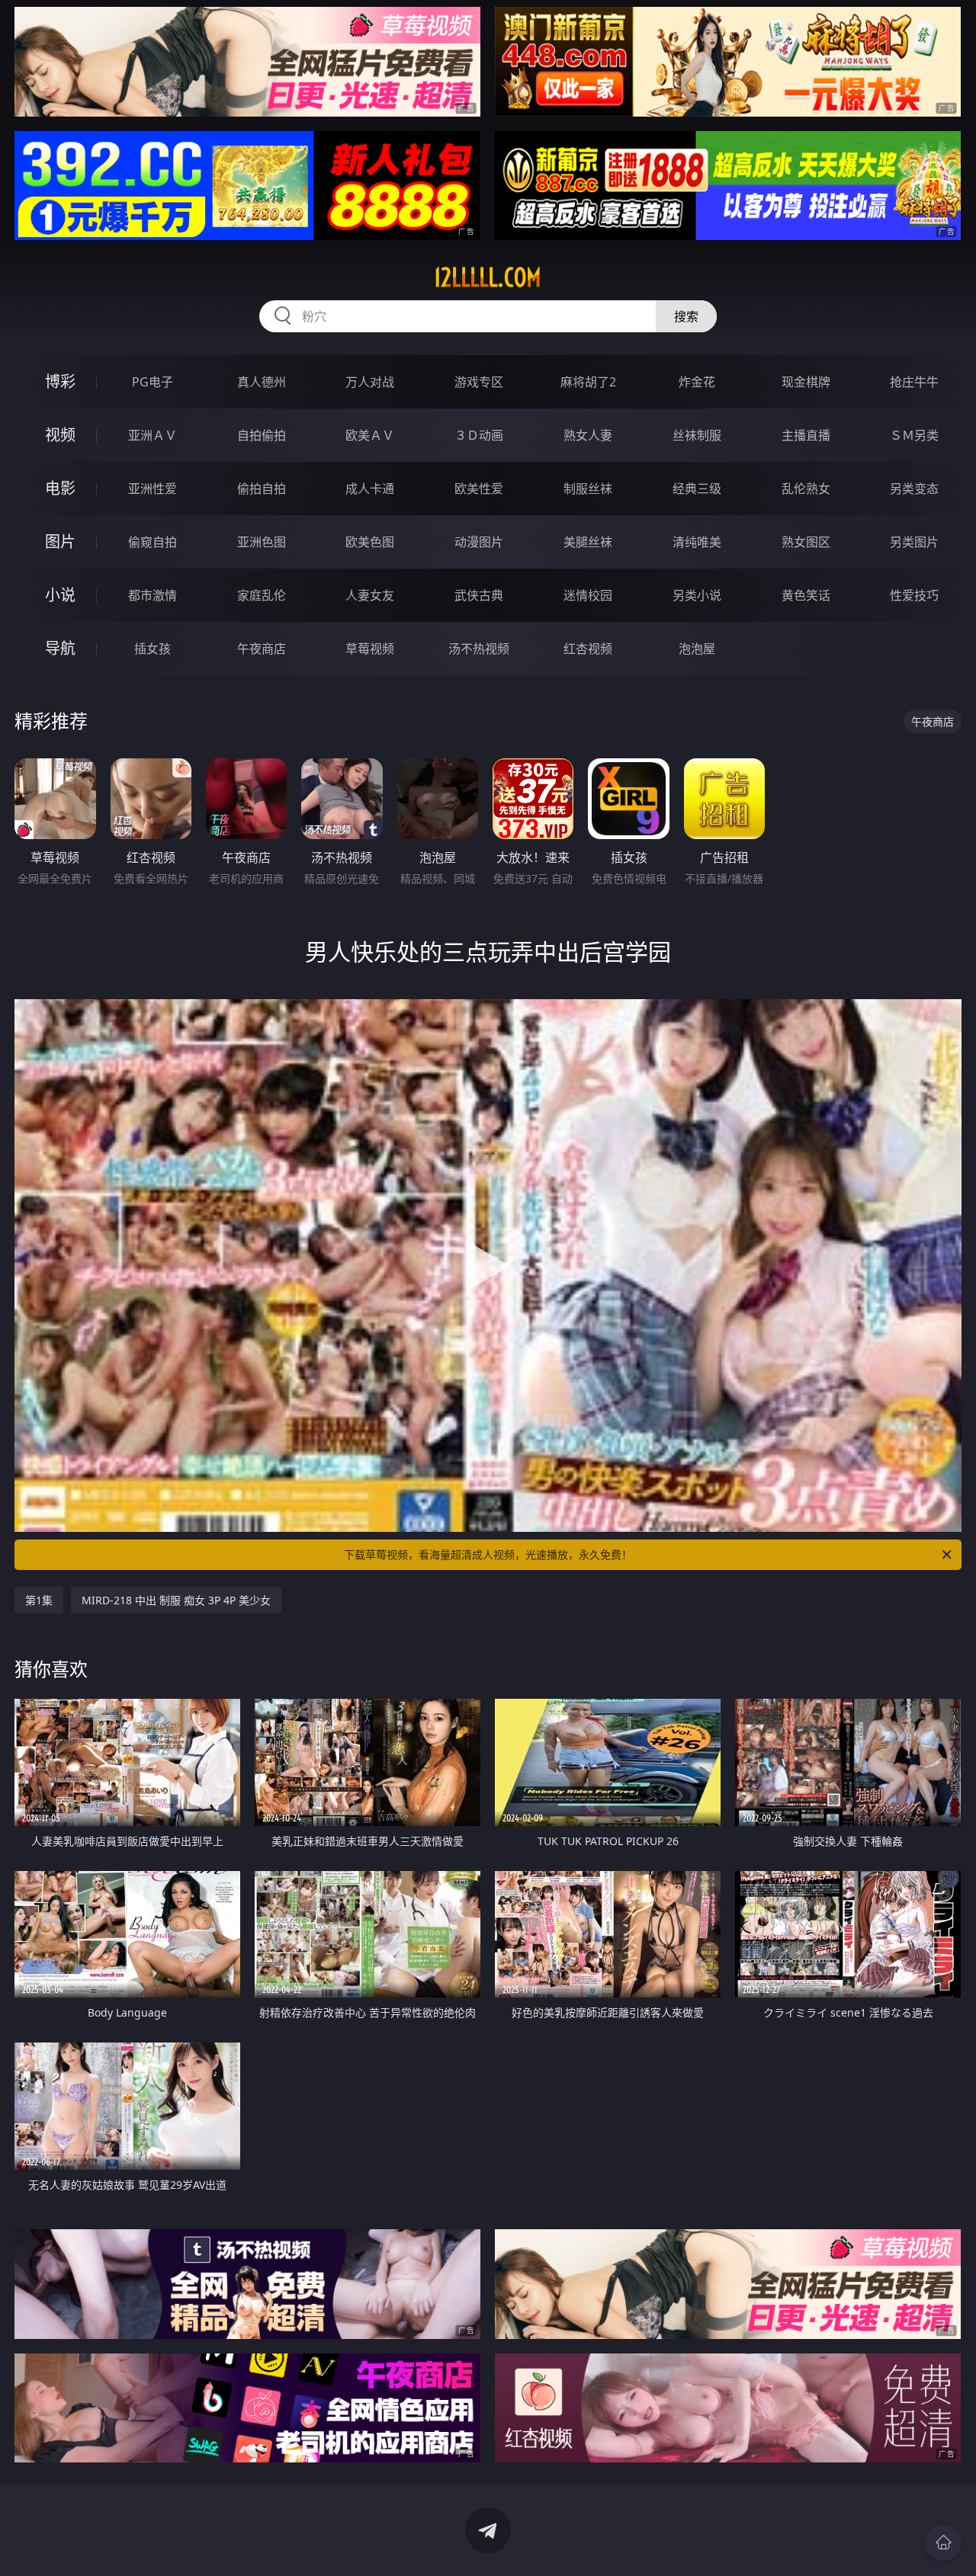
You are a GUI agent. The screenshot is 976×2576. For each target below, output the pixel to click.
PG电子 (152, 382)
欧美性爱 (479, 489)
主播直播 (806, 435)
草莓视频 (370, 649)
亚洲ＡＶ (152, 435)
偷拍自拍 (262, 489)
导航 (60, 648)
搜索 (686, 316)
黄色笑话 (806, 595)
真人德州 (262, 382)
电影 (60, 488)
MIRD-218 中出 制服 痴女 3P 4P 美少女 (176, 1600)
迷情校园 (588, 595)
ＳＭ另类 (914, 435)
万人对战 (370, 382)
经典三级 (697, 489)
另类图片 (914, 542)
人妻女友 (370, 595)
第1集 (39, 1600)
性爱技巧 (914, 595)
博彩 (60, 381)
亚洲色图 (262, 542)
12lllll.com (488, 277)
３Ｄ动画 (479, 435)
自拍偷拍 (262, 435)
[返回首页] (943, 2542)
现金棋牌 (806, 382)
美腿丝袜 (588, 542)
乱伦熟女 (806, 489)
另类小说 (697, 595)
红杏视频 (588, 649)
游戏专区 (479, 382)
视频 (60, 435)
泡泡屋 (697, 649)
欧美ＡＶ (370, 435)
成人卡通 (370, 489)
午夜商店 (262, 649)
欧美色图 (370, 542)
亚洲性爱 (152, 489)
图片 (60, 541)
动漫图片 (479, 542)
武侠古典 (479, 595)
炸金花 (697, 382)
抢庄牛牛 (914, 382)
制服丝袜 (588, 489)
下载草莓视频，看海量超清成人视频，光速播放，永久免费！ (488, 1554)
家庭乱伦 (262, 595)
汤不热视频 (479, 649)
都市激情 (152, 595)
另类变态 (914, 489)
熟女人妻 (588, 435)
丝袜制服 (697, 435)
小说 (60, 595)
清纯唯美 (697, 542)
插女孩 (152, 649)
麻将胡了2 (588, 382)
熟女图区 (806, 542)
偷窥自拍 (152, 542)
